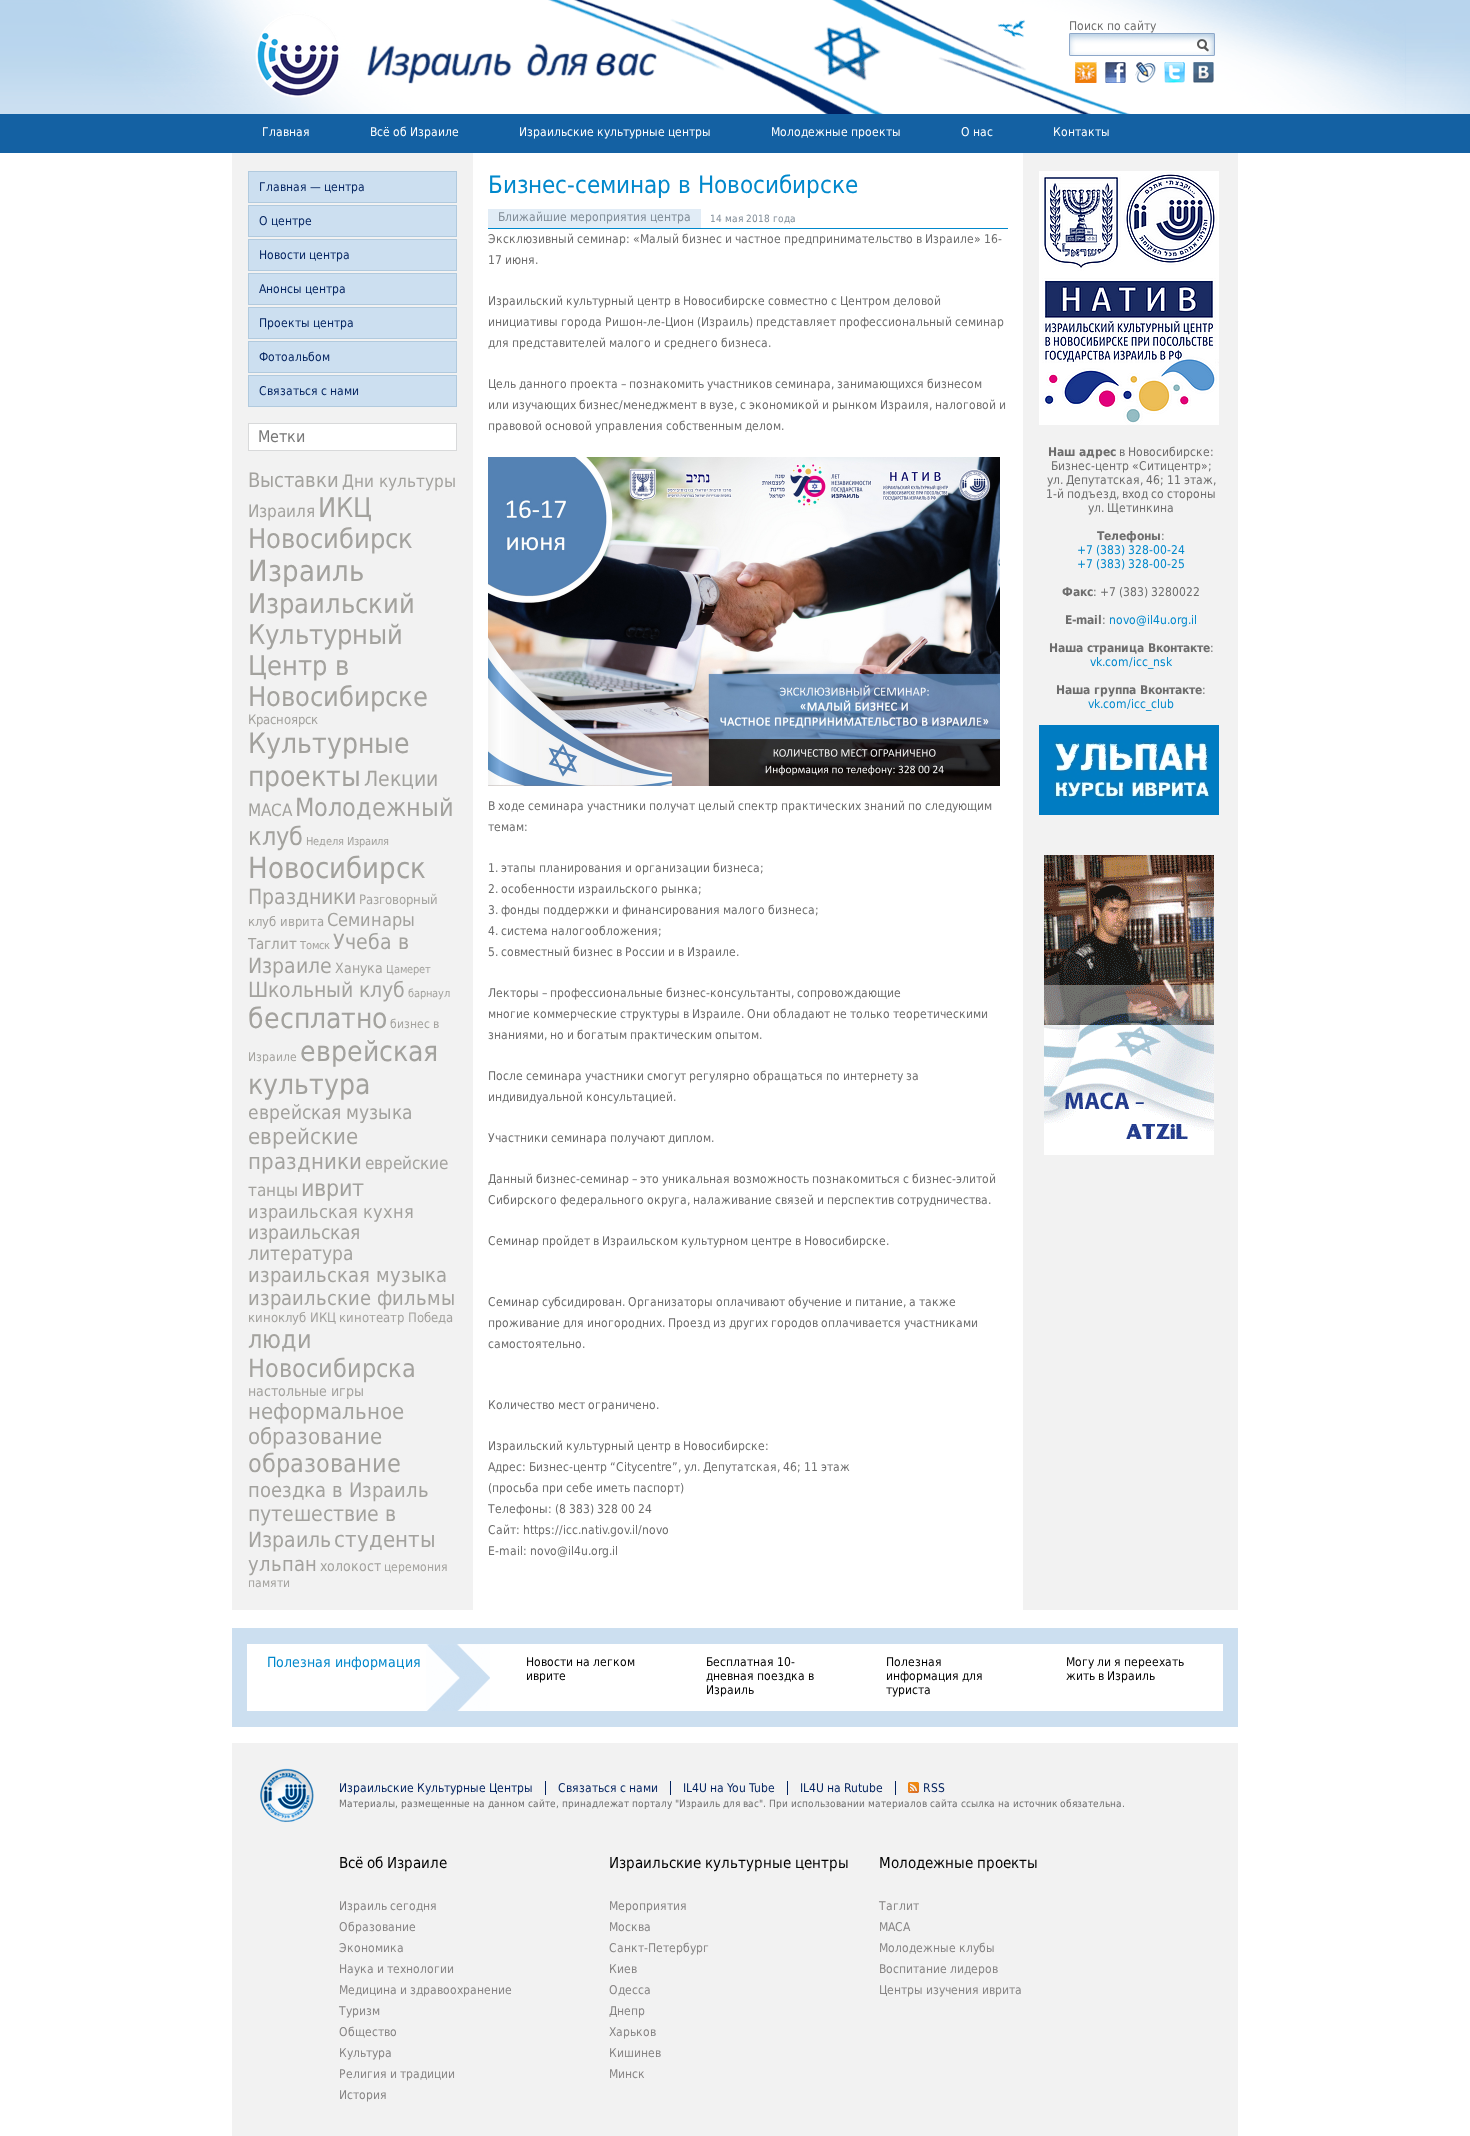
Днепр (627, 2011)
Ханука (359, 968)
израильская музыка (347, 1275)
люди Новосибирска (332, 1354)
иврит (332, 1188)
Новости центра (304, 255)
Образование (377, 1927)
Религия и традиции (397, 2074)
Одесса (630, 1990)
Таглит (272, 944)
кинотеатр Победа (396, 1317)
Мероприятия (648, 1906)
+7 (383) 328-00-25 (1131, 564)
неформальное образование (326, 1424)
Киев (623, 1969)
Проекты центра (306, 323)
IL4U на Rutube (841, 1788)
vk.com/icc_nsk (1131, 662)
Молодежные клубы (937, 1948)
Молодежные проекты (836, 132)
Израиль (306, 571)
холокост (350, 1566)
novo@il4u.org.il (1153, 620)
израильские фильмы (351, 1298)
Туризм (359, 2011)
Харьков (632, 2032)
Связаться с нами (309, 391)
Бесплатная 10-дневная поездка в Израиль (760, 1676)
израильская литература (304, 1243)
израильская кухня (331, 1212)
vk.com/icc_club (1131, 704)
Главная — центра (312, 187)
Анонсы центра (302, 289)
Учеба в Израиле (328, 954)
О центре (285, 221)
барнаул (429, 993)
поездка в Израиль (338, 1490)
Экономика (371, 1948)
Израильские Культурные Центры (436, 1788)
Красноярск (283, 719)
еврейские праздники (305, 1149)
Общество (368, 2032)
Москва (630, 1927)
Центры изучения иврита (950, 1990)
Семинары (371, 919)
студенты (385, 1539)
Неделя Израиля (347, 841)
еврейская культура (343, 1068)
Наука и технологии (396, 1969)
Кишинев (635, 2053)
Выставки (293, 480)
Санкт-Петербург (659, 1948)
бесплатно (317, 1018)
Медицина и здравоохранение (425, 1990)
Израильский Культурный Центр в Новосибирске (338, 650)
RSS (934, 1788)
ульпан (282, 1564)
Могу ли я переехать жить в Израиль (1125, 1669)
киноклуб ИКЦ (292, 1317)
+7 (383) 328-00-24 (1131, 550)
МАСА (270, 810)
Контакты (1081, 132)
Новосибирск (337, 868)
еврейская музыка (330, 1112)
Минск (627, 2074)
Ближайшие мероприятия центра (594, 217)
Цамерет (408, 969)
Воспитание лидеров (938, 1969)
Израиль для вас (444, 57)
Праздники (302, 897)
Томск (315, 945)
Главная (286, 132)
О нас (977, 132)
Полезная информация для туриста (934, 1676)
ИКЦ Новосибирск (330, 523)
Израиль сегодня (388, 1906)
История (363, 2095)
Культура (365, 2053)
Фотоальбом (294, 357)
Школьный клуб (326, 990)
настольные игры (306, 1391)
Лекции (401, 778)
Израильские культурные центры (615, 132)
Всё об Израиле (414, 132)
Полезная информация (344, 1662)
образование (324, 1463)
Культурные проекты (329, 760)
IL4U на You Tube (729, 1788)
